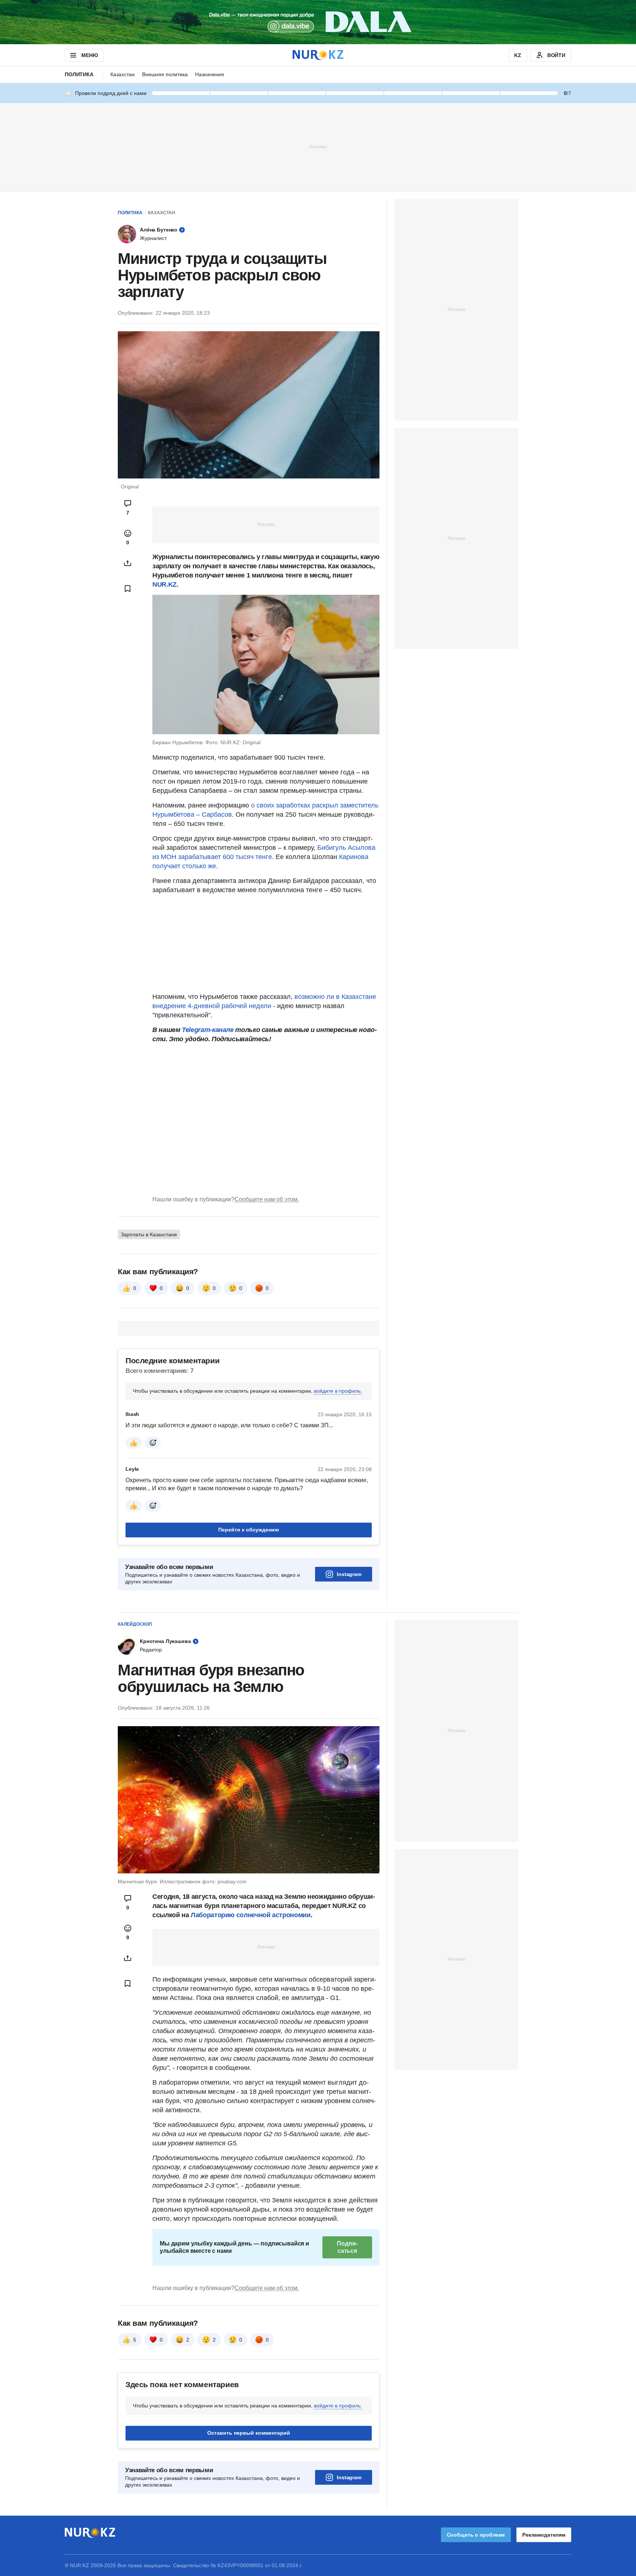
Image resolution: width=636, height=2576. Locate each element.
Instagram (349, 1574)
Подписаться (347, 2247)
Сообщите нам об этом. (267, 1199)
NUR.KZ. (165, 584)
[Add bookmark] (128, 589)
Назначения (210, 74)
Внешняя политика (165, 74)
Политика (79, 74)
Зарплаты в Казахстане (149, 1234)
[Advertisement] (318, 146)
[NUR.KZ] (318, 55)
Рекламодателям (544, 2535)
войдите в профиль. (338, 1391)
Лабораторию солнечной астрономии (250, 1915)
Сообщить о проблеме (476, 2535)
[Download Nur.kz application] (318, 22)
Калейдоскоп (135, 1624)
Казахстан (123, 74)
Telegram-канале (208, 1030)
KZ (518, 55)
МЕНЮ (89, 55)
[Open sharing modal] (128, 563)
